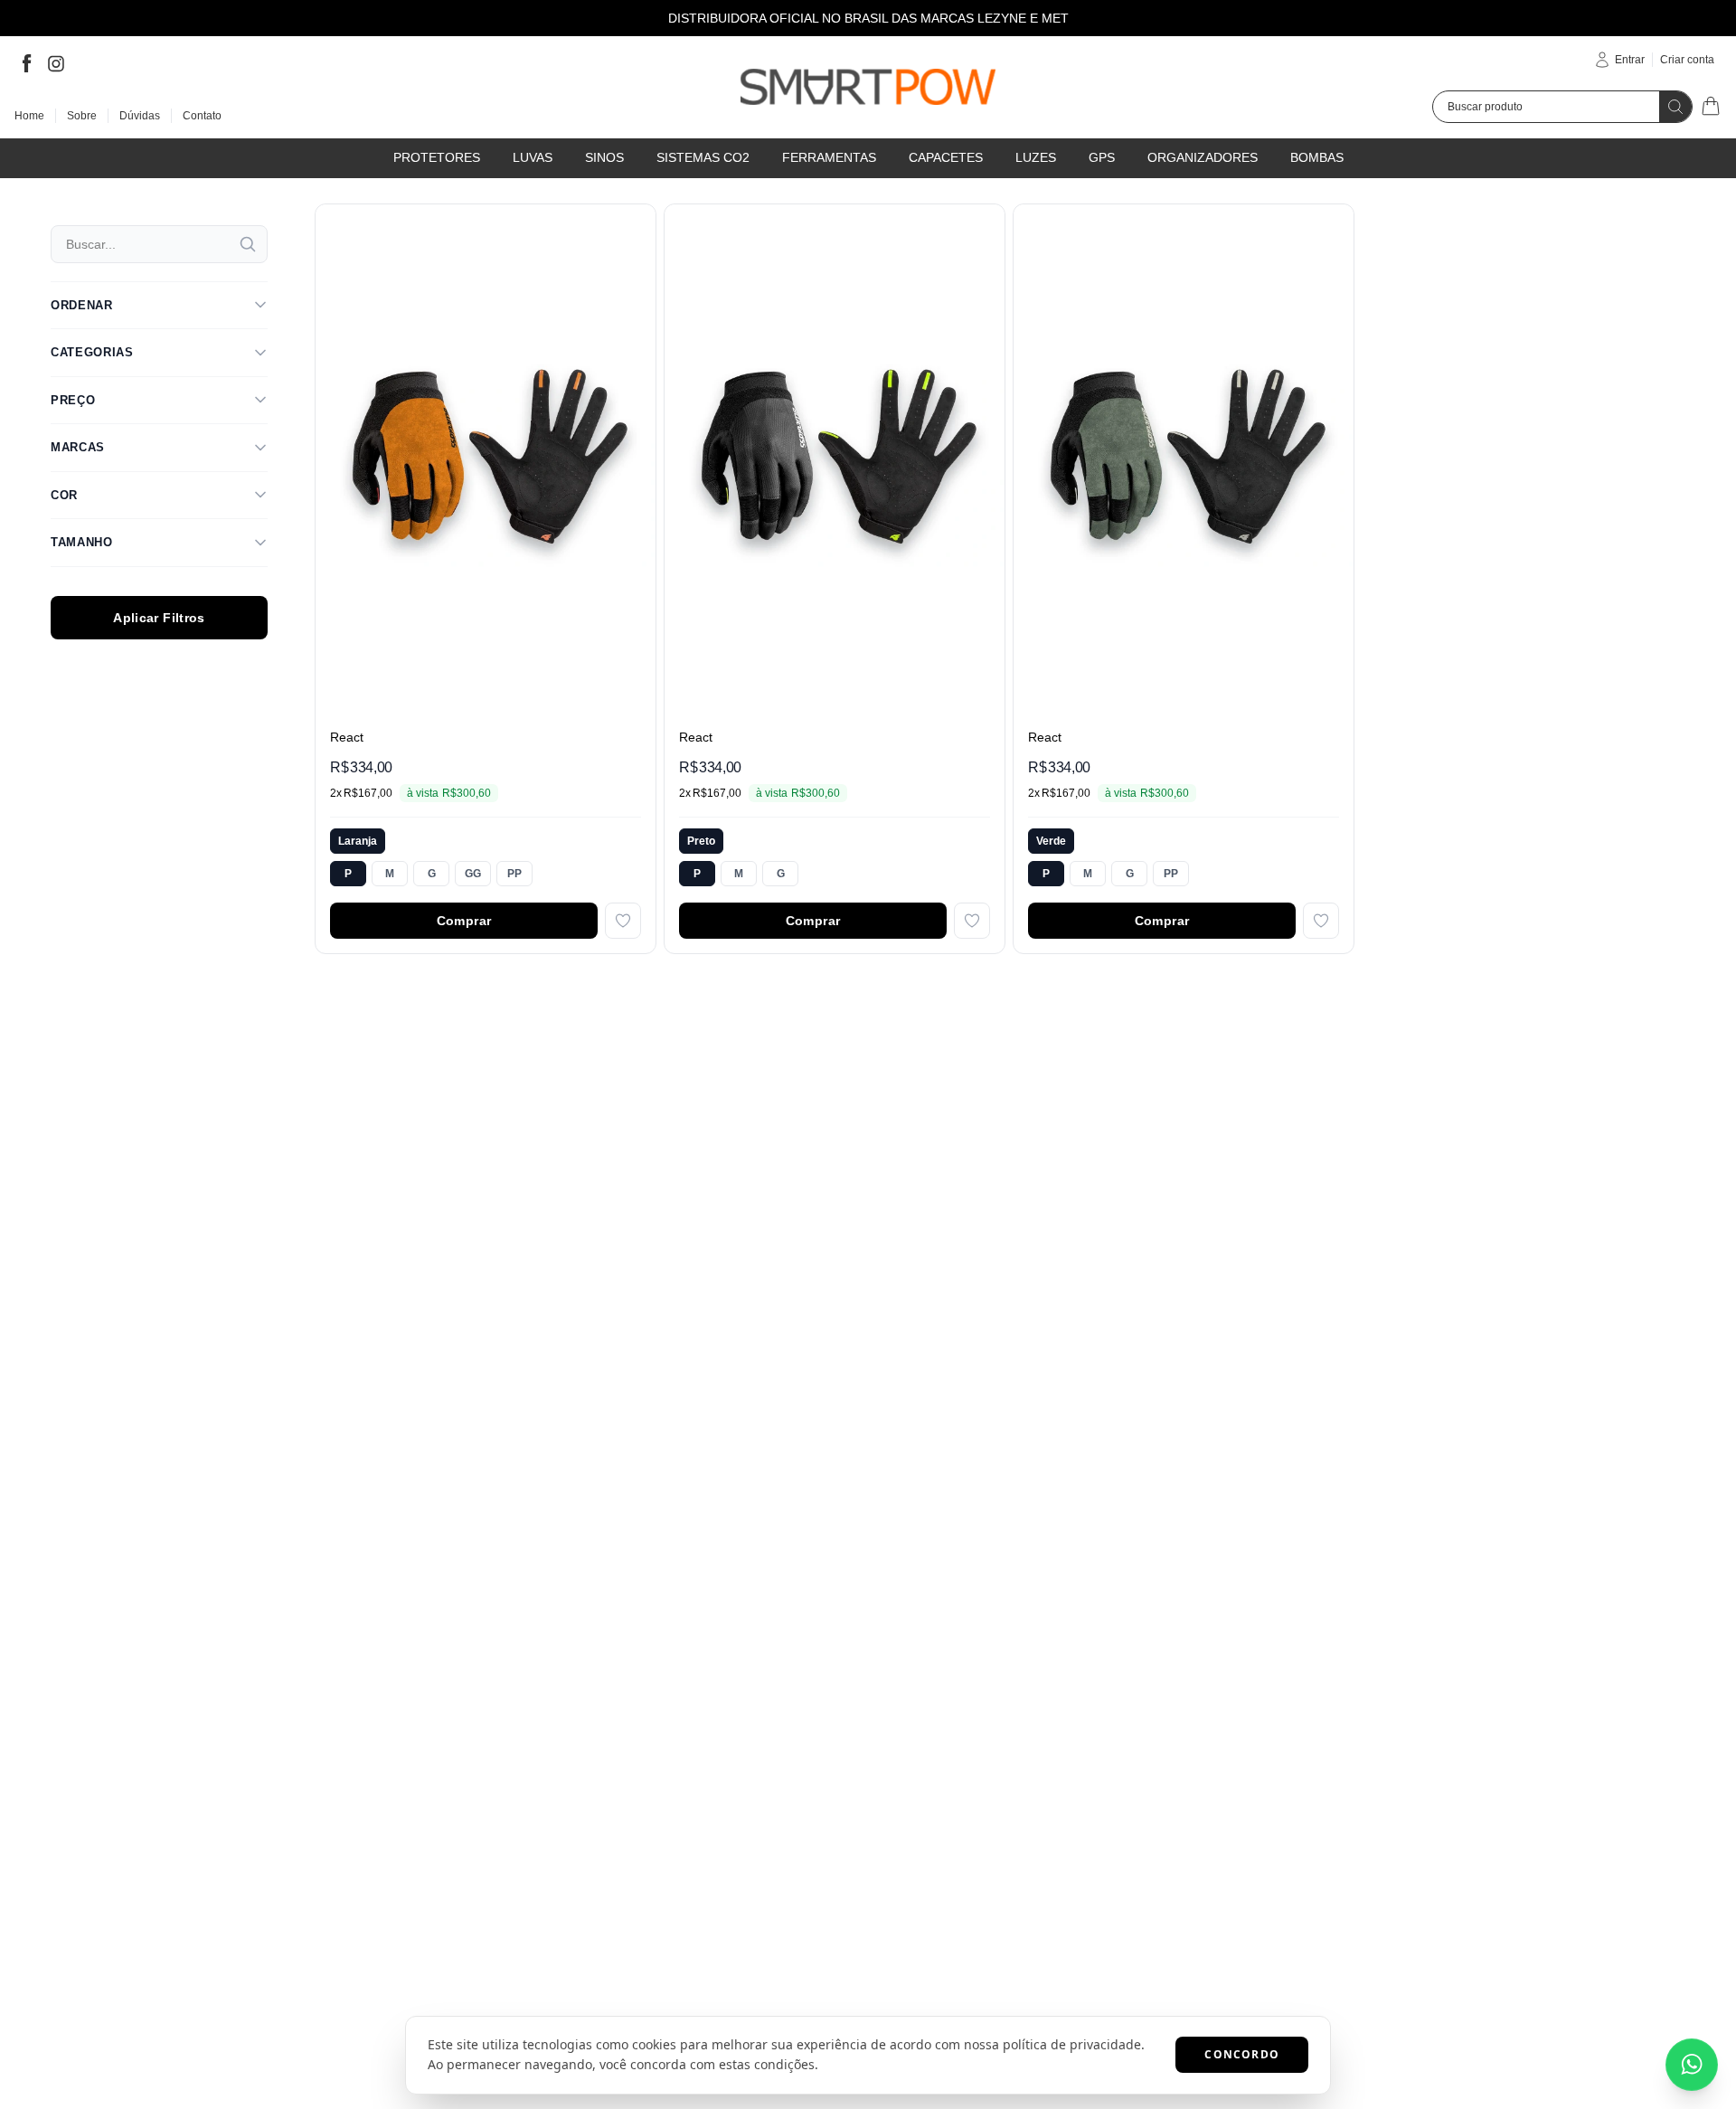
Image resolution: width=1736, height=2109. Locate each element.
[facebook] (27, 63)
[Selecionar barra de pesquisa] (1675, 107)
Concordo (1242, 2054)
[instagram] (56, 63)
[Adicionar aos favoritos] (623, 921)
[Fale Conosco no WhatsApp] (1692, 2065)
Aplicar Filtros (159, 618)
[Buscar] (248, 244)
